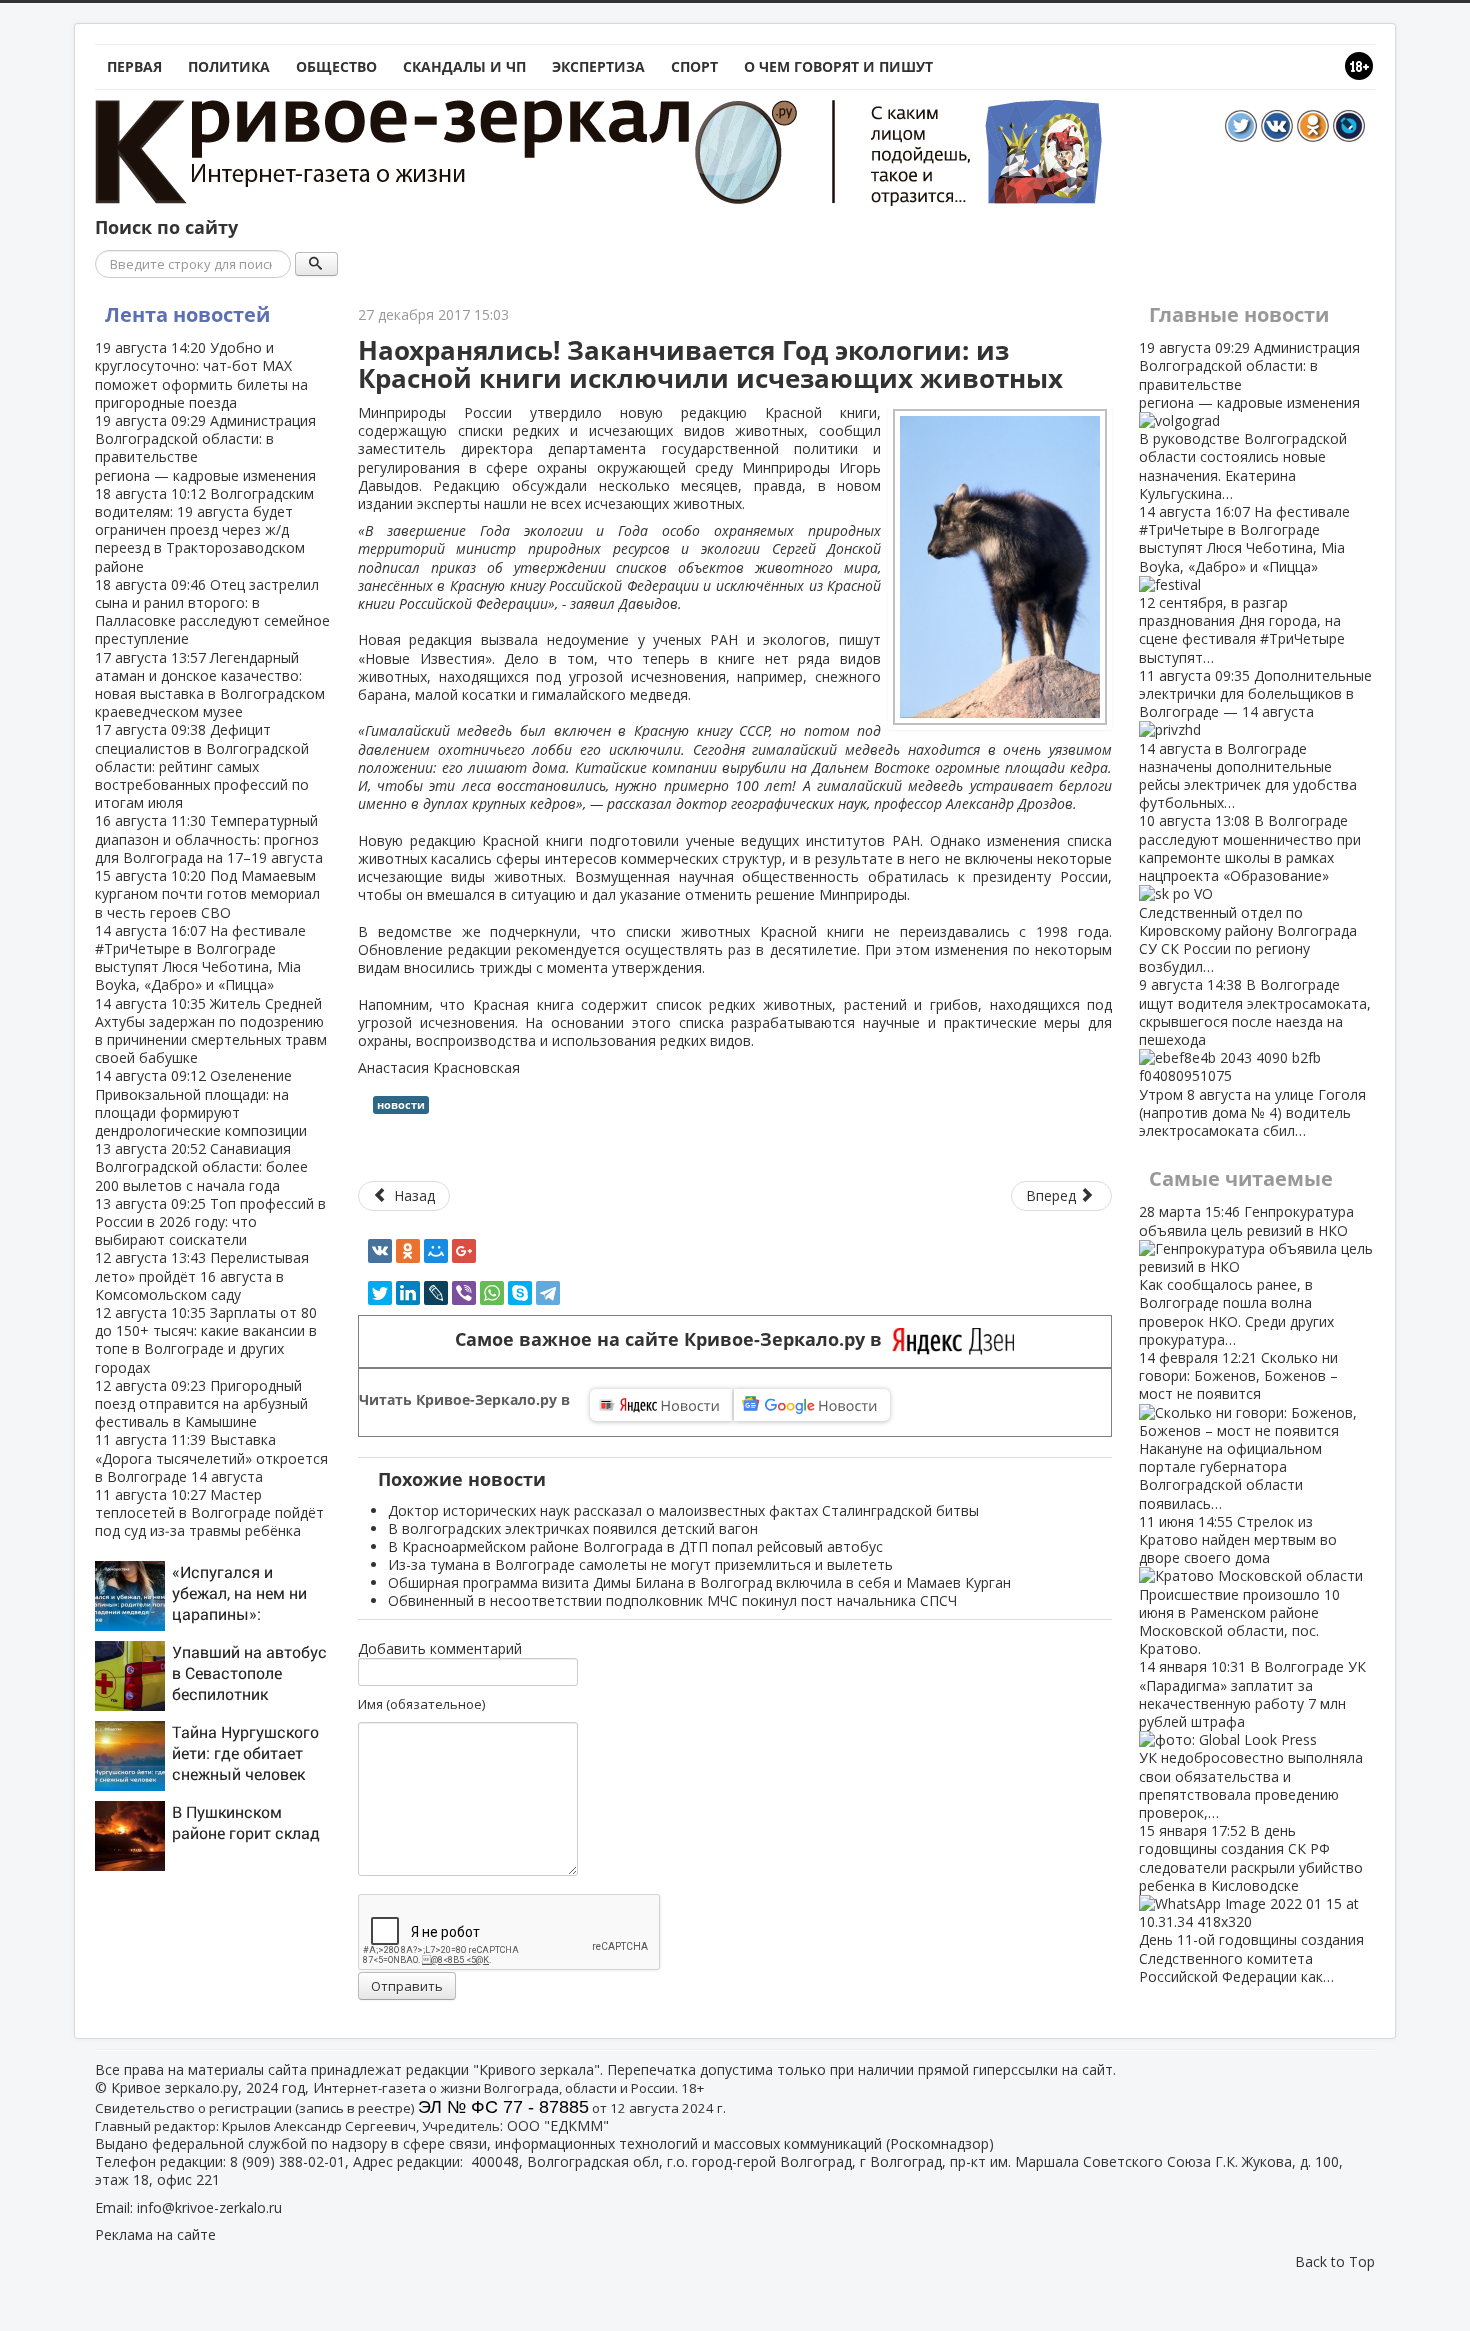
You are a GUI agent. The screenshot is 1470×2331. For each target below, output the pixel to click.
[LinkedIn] (408, 1293)
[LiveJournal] (436, 1293)
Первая (134, 66)
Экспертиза (598, 66)
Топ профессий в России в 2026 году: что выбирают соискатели (210, 1221)
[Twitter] (380, 1293)
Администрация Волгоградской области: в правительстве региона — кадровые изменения (205, 448)
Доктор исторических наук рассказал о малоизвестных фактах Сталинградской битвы (683, 1510)
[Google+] (464, 1251)
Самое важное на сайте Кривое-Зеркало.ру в (673, 1339)
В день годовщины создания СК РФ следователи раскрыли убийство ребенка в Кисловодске (1251, 1903)
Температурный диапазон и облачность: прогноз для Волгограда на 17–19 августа (209, 838)
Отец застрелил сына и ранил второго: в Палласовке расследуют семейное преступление (212, 612)
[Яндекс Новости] (661, 1405)
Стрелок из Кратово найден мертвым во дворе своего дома (1239, 1585)
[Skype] (520, 1293)
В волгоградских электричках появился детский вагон (573, 1528)
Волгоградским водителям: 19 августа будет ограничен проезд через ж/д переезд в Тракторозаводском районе (204, 530)
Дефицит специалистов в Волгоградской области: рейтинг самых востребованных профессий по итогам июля (202, 766)
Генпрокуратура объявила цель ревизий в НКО (1246, 1275)
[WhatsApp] (492, 1293)
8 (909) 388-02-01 (287, 2161)
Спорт (694, 66)
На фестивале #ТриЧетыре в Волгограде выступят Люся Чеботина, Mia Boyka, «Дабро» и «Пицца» (200, 958)
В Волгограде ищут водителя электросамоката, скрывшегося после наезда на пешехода (1255, 1057)
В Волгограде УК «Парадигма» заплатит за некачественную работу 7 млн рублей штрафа (1252, 1739)
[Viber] (464, 1293)
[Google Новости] (812, 1405)
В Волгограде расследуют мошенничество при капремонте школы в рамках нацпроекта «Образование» (1250, 893)
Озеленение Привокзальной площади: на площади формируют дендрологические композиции (201, 1103)
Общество (336, 66)
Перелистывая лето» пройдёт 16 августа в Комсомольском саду (202, 1275)
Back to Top (1335, 2261)
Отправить (407, 1986)
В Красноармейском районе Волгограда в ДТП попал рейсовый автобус (635, 1546)
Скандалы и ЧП (464, 66)
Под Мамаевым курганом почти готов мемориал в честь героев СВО (207, 893)
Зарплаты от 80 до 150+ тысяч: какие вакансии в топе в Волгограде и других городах (206, 1340)
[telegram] (548, 1293)
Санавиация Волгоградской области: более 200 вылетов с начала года (201, 1166)
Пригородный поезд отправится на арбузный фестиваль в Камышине (201, 1403)
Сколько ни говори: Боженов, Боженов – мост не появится (1238, 1430)
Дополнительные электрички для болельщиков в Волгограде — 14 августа (1255, 739)
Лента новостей (187, 314)
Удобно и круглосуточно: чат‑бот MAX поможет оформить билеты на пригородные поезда (201, 375)
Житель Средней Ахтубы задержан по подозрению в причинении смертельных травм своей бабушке (211, 1031)
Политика (229, 66)
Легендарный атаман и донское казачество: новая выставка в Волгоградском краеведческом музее (210, 685)
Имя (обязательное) (421, 1704)
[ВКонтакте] (380, 1251)
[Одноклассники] (408, 1251)
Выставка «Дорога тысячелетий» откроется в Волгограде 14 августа (211, 1457)
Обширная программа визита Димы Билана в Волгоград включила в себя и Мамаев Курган (699, 1582)
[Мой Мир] (436, 1251)
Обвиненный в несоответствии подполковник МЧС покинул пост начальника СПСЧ (672, 1600)
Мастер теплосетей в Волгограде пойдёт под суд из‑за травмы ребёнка (209, 1512)
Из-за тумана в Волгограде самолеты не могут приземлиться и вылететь (640, 1564)
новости (401, 1104)
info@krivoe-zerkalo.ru (209, 2207)
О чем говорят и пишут (838, 66)
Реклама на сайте (155, 2234)
